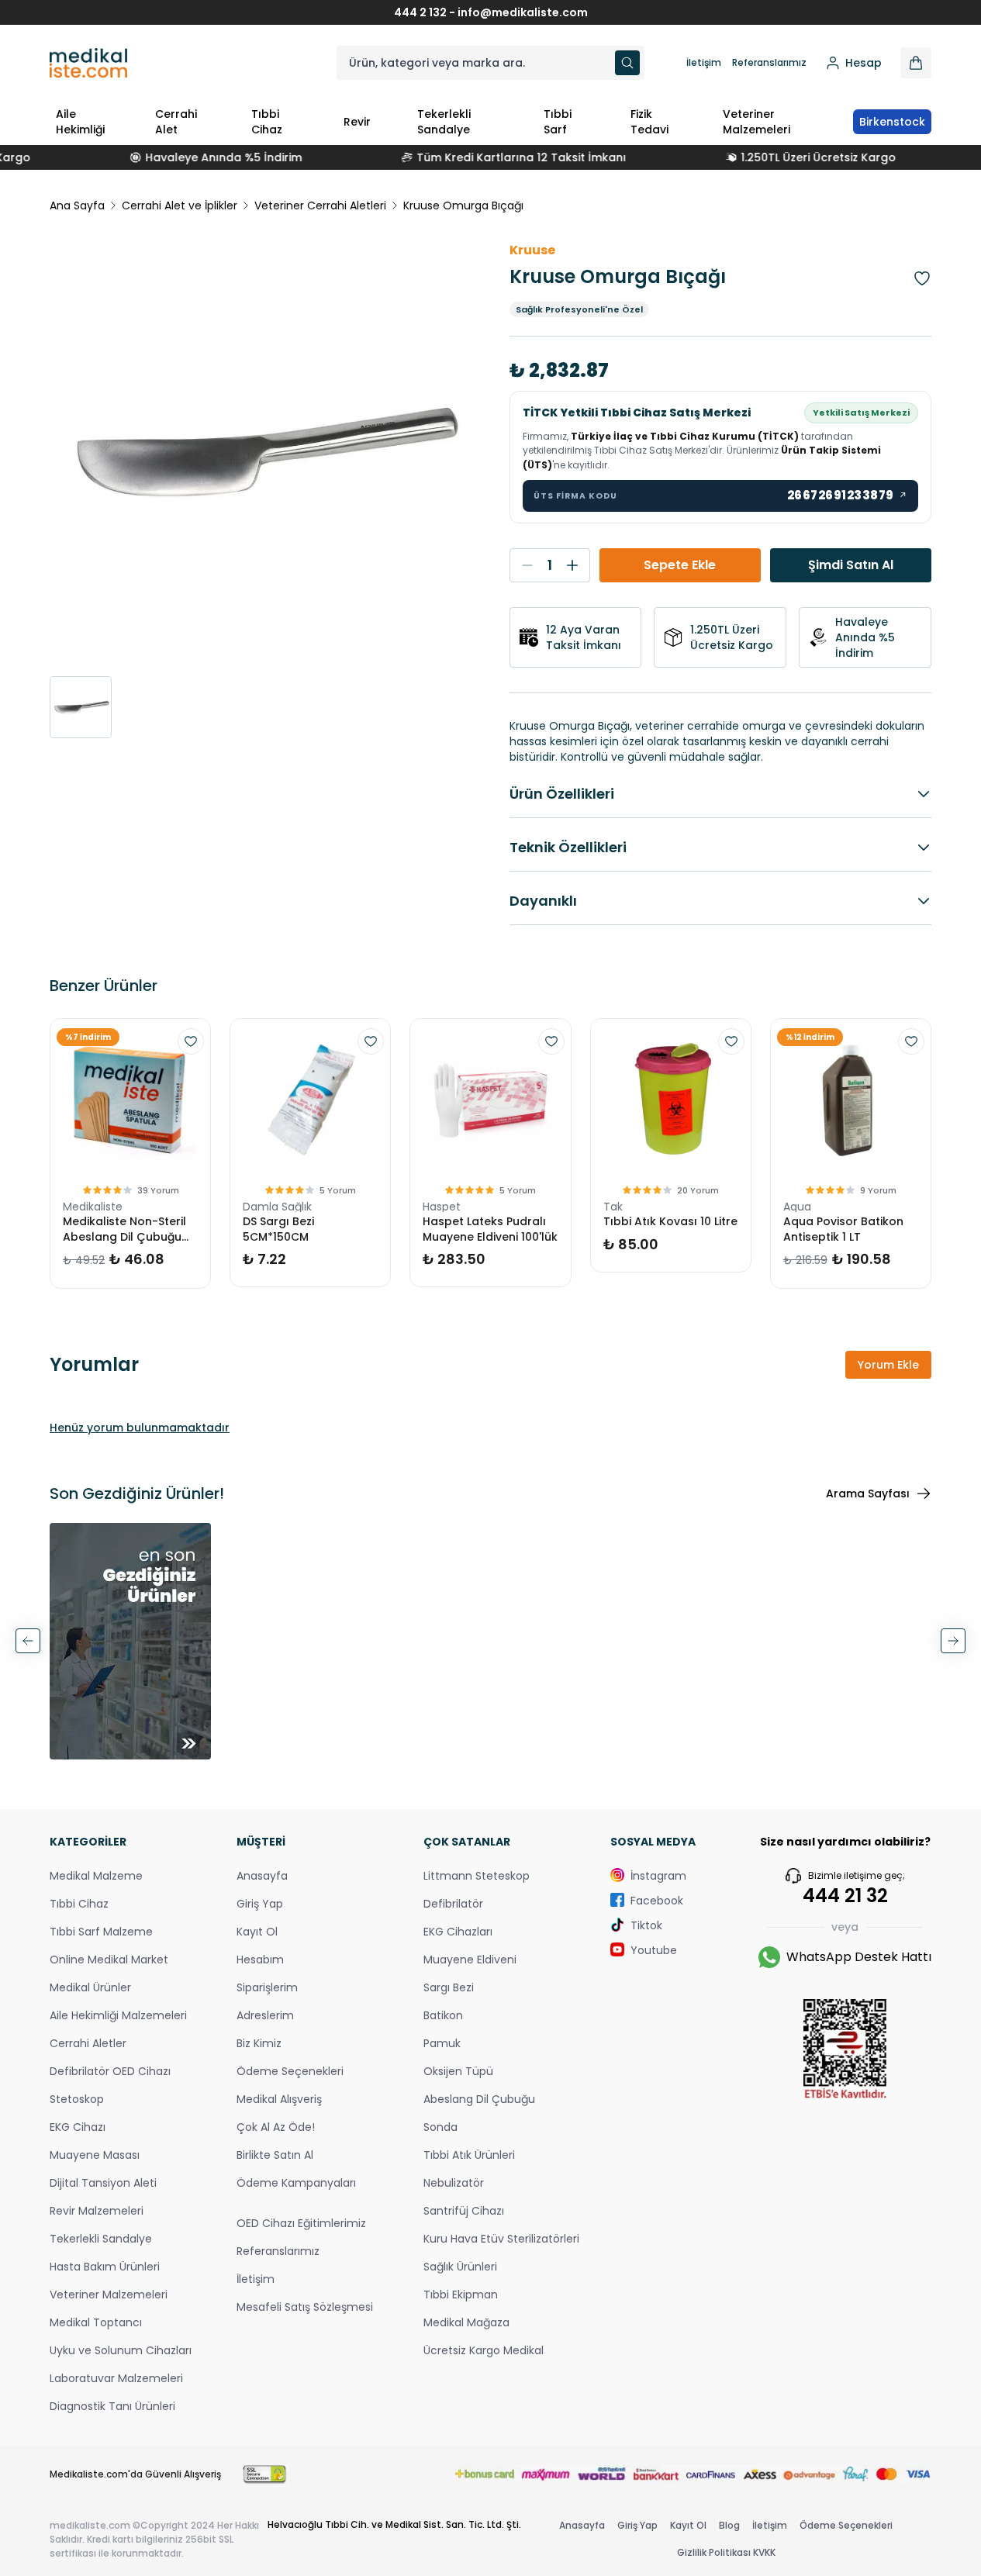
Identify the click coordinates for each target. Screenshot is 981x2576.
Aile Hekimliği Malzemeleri (118, 2015)
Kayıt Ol (257, 1932)
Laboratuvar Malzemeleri (116, 2378)
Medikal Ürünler (90, 1987)
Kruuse (532, 250)
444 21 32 (845, 1896)
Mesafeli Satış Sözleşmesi (305, 2307)
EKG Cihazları (458, 1932)
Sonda (440, 2127)
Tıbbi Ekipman (461, 2295)
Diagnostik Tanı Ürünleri (112, 2406)
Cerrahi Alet (176, 122)
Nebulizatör (454, 2183)
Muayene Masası (95, 2155)
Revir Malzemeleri (97, 2211)
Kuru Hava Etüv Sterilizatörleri (501, 2239)
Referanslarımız (769, 63)
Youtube (654, 1950)
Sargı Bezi (449, 1987)
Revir (357, 122)
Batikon (443, 2015)
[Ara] (627, 63)
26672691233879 (848, 495)
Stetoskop (77, 2099)
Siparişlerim (267, 1987)
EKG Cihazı (78, 2127)
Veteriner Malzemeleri (756, 122)
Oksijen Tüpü (458, 2071)
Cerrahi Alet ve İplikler (180, 205)
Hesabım (260, 1960)
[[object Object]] (916, 63)
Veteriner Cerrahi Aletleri (320, 205)
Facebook (657, 1901)
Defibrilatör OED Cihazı (110, 2071)
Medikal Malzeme (96, 1876)
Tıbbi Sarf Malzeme (101, 1932)
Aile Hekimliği (80, 122)
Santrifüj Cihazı (464, 2211)
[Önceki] (28, 1641)
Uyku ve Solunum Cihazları (121, 2350)
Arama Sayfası (868, 1493)
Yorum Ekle (888, 1365)
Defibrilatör (453, 1904)
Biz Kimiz (259, 2043)
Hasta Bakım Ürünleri (105, 2267)
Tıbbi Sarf (558, 122)
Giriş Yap (260, 1904)
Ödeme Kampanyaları (296, 2183)
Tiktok (646, 1925)
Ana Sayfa (77, 205)
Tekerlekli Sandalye (444, 122)
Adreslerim (265, 2015)
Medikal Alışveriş (279, 2099)
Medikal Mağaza (466, 2322)
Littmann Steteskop (477, 1876)
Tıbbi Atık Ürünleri (469, 2155)
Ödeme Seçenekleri (290, 2071)
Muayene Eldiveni (470, 1960)
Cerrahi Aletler (88, 2043)
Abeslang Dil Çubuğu (479, 2099)
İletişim (704, 63)
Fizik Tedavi (649, 122)
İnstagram (658, 1876)
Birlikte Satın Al (275, 2155)
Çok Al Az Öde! (276, 2127)
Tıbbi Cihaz (267, 122)
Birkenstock (892, 122)
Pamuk (442, 2043)
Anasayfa (262, 1876)
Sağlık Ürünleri (460, 2267)
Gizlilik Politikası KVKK (726, 2552)
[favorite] (191, 1041)
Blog (729, 2525)
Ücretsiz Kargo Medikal (484, 2350)
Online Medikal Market (109, 1960)
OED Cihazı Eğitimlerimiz (301, 2223)
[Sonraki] (953, 1641)
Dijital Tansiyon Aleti (103, 2183)
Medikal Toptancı (96, 2322)
